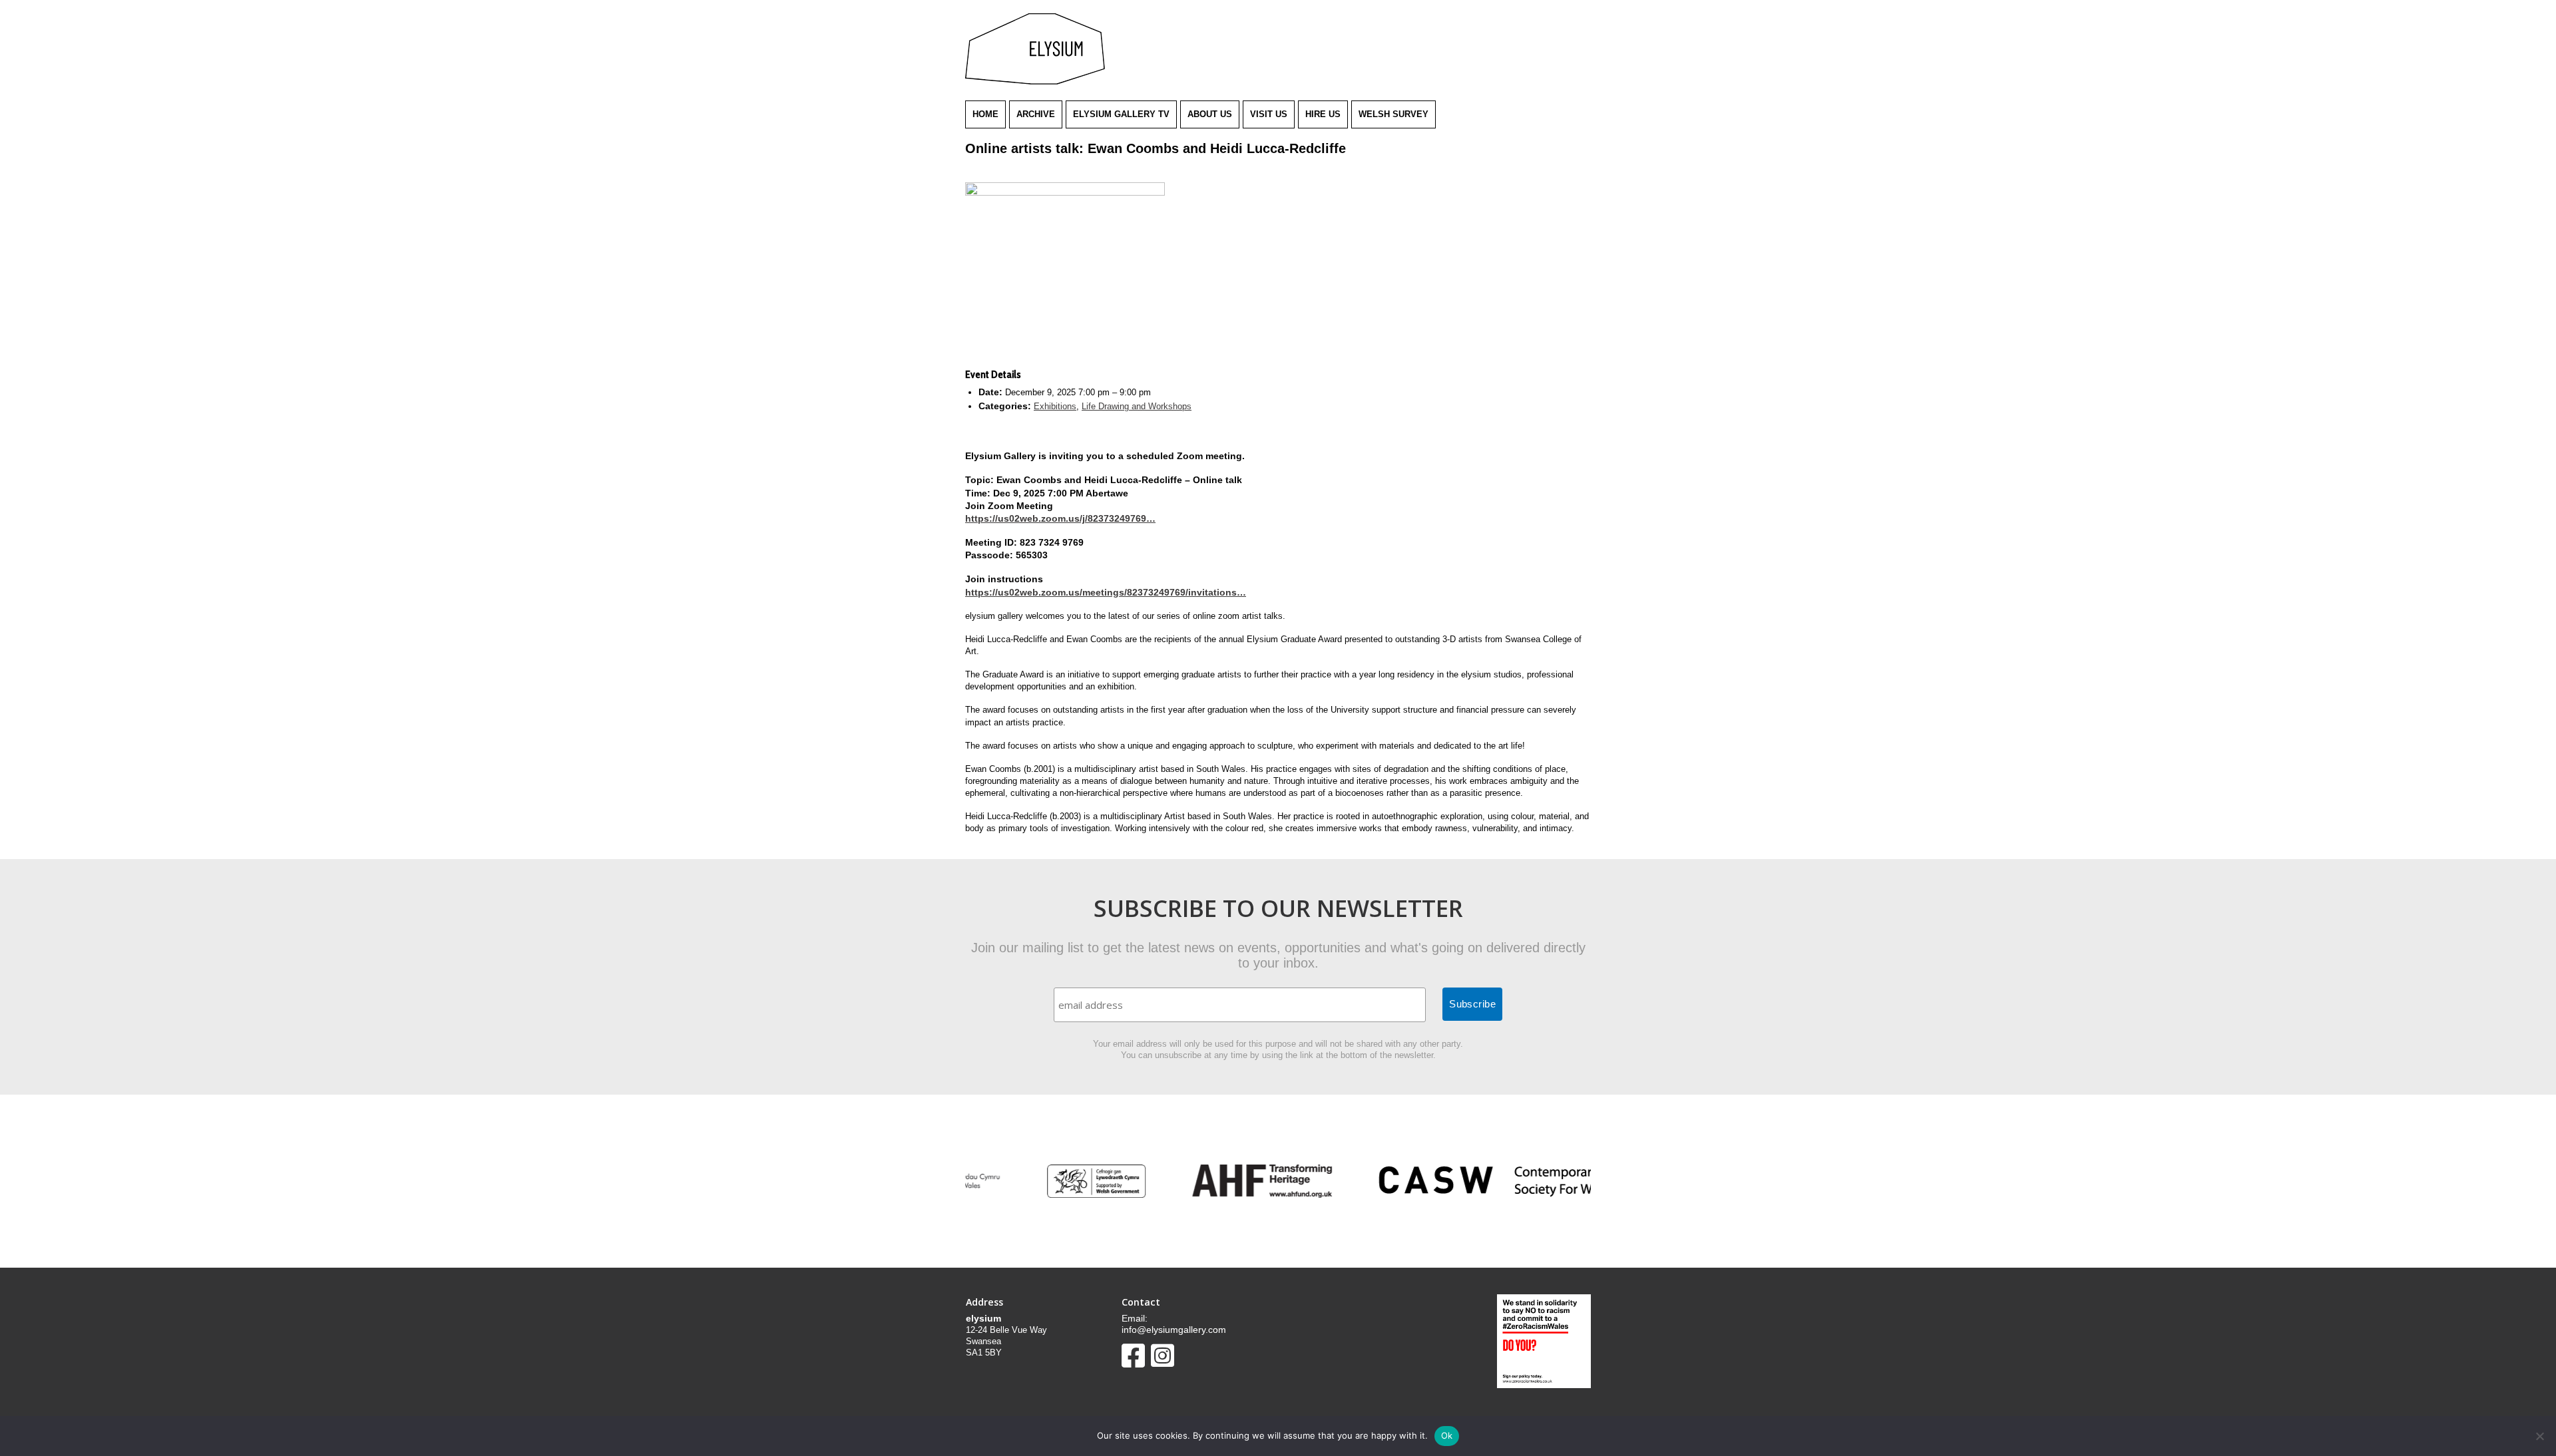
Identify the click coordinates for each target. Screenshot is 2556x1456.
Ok (1447, 1435)
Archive (1036, 114)
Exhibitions (1055, 406)
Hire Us (1323, 114)
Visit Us (1269, 114)
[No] (2539, 1436)
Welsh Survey (1393, 114)
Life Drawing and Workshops (1137, 406)
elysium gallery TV (1121, 114)
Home (985, 114)
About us (1210, 114)
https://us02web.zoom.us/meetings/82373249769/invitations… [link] (1106, 592)
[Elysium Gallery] (1035, 82)
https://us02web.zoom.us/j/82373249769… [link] (1060, 518)
